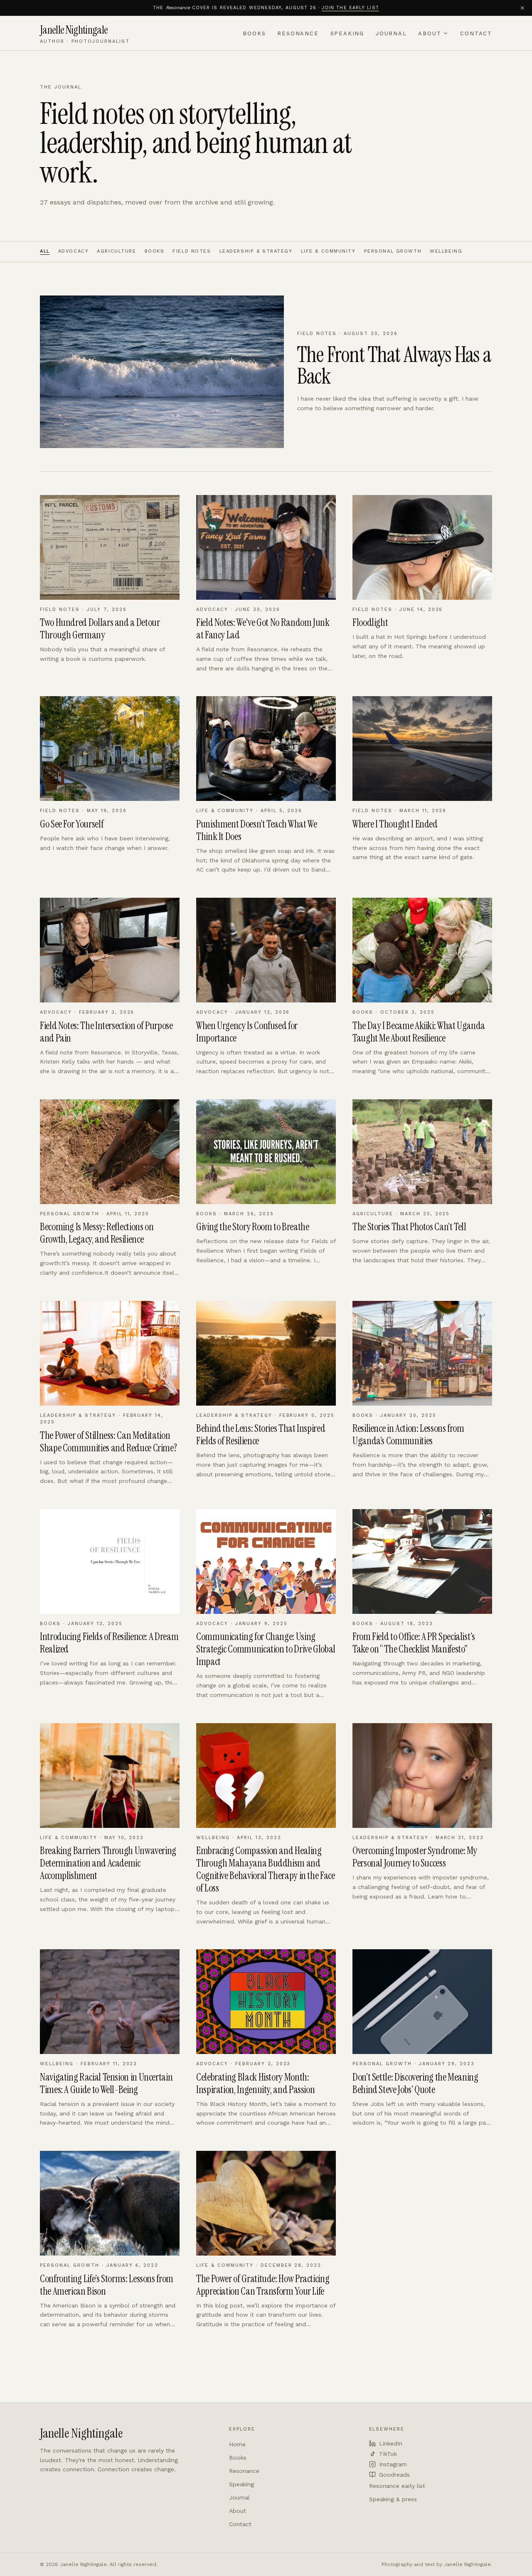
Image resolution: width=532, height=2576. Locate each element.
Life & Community (328, 251)
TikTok (388, 2454)
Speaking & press (393, 2499)
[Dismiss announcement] (522, 8)
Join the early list (350, 8)
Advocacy (74, 251)
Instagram (393, 2464)
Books (254, 33)
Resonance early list (397, 2486)
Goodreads (394, 2475)
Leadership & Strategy (256, 251)
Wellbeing (446, 251)
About (430, 33)
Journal (391, 33)
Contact (476, 33)
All (45, 251)
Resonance (298, 33)
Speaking (347, 33)
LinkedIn (391, 2443)
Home (237, 2444)
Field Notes (192, 251)
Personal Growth (393, 251)
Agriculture (116, 251)
